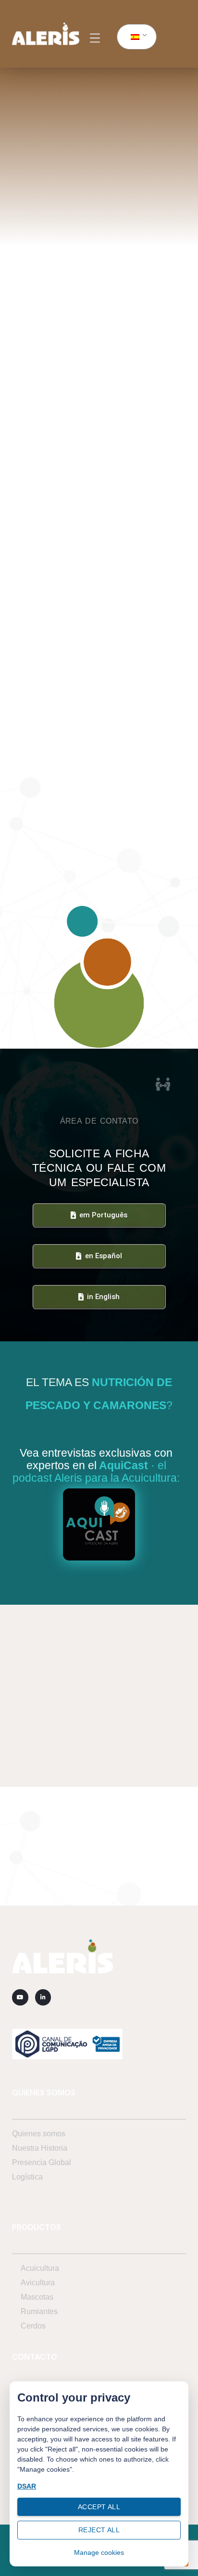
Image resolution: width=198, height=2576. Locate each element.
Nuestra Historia (40, 2148)
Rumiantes (39, 2311)
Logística (27, 2177)
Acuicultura (40, 2268)
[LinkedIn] (43, 1997)
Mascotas (37, 2297)
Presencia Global (42, 2162)
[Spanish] (135, 37)
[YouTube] (20, 1997)
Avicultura (38, 2283)
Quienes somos (39, 2134)
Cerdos (33, 2326)
